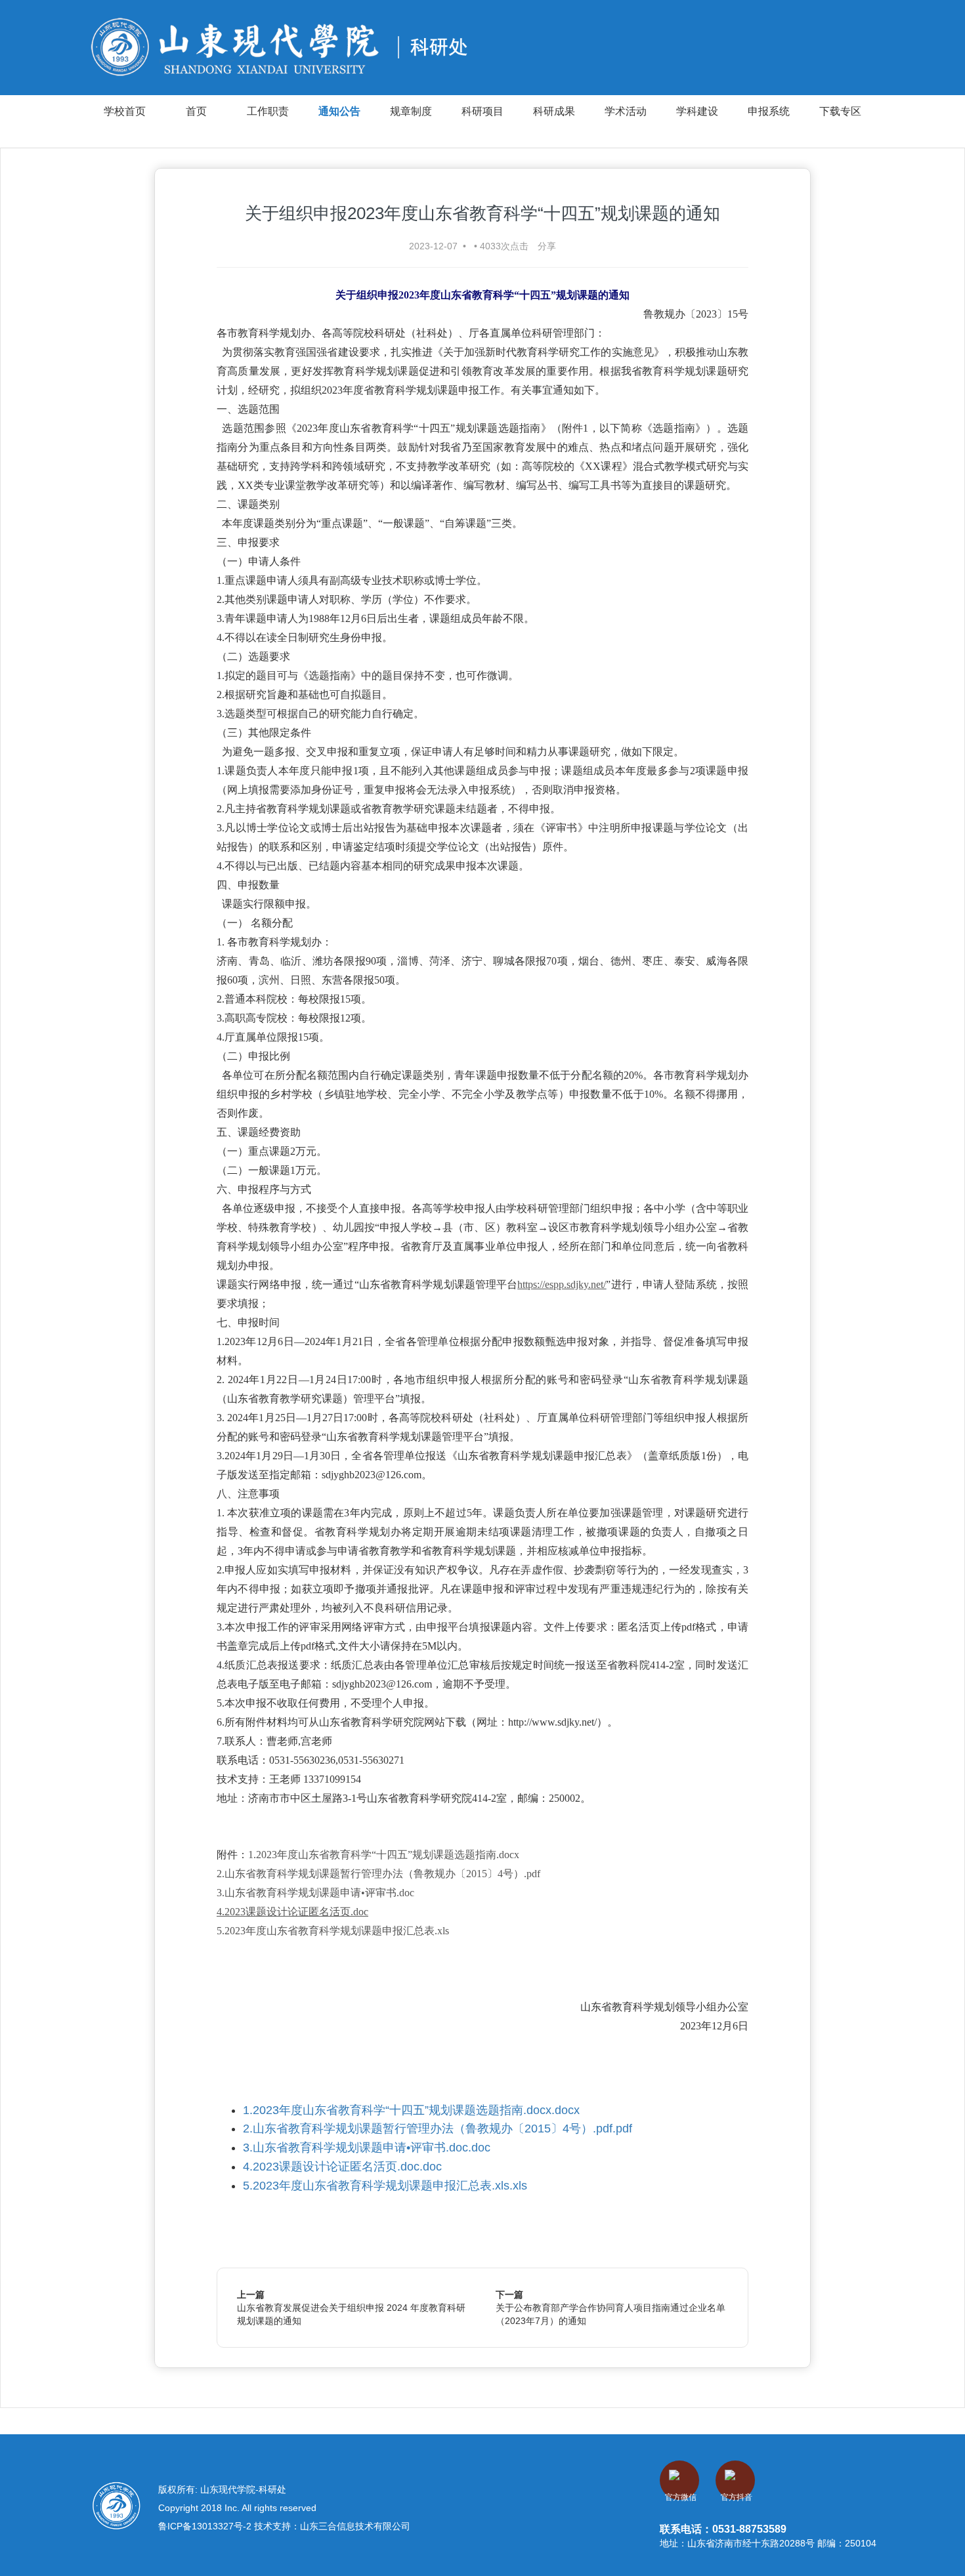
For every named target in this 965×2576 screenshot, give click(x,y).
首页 (196, 111)
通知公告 (339, 111)
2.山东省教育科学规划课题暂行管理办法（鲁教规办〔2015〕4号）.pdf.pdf (438, 2129)
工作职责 (268, 111)
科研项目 (482, 111)
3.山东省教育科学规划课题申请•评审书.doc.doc (367, 2148)
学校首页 (125, 111)
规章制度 (411, 111)
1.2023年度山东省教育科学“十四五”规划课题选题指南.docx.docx (411, 2110)
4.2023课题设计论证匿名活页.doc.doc (342, 2167)
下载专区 (840, 111)
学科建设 (697, 111)
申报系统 (769, 111)
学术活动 (626, 111)
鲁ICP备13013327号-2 (206, 2526)
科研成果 (554, 111)
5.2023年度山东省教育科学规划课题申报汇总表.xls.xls (385, 2186)
